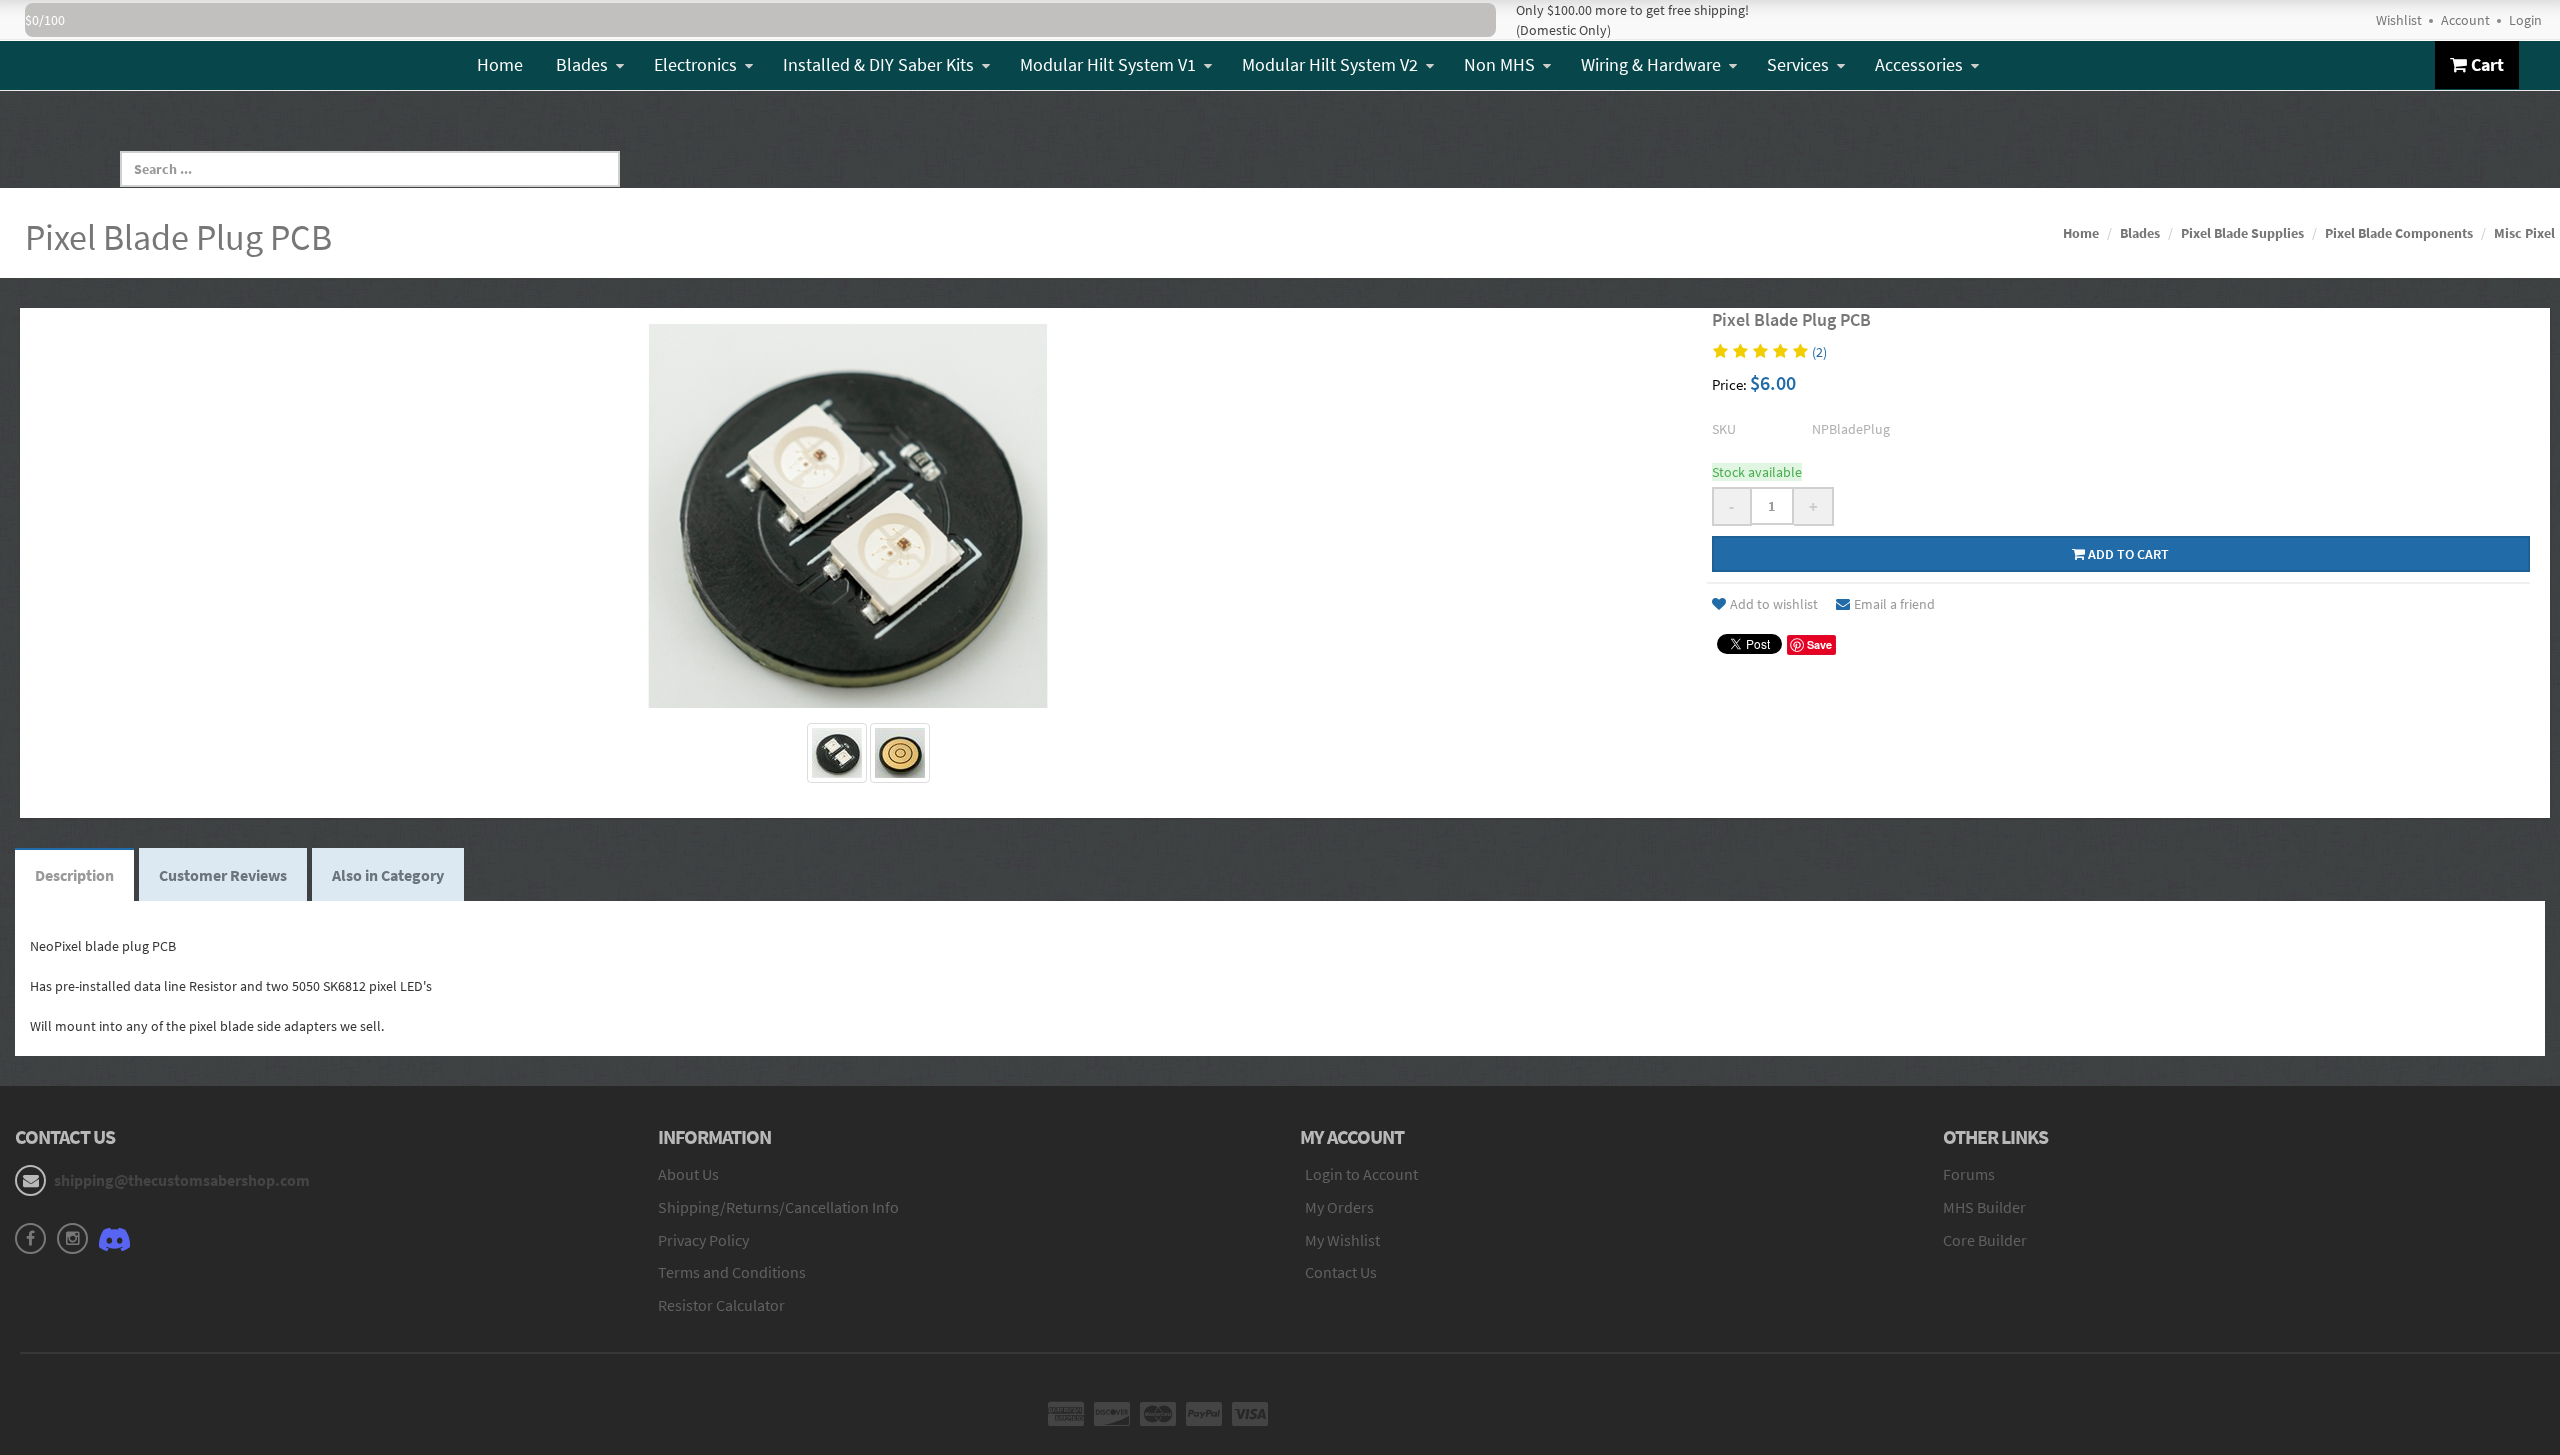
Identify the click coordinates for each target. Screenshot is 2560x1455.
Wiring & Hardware (1651, 64)
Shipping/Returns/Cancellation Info (778, 1207)
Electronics (695, 64)
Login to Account (1361, 1174)
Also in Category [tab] (388, 875)
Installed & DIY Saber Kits (878, 64)
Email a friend (1894, 604)
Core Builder (1985, 1240)
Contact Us (1341, 1272)
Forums (1969, 1174)
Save (1819, 644)
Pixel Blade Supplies (2242, 233)
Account (2465, 20)
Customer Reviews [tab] (223, 875)
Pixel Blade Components (2399, 233)
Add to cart (2127, 554)
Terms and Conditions (732, 1272)
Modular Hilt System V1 (1108, 64)
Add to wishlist (1774, 604)
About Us (688, 1174)
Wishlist (2399, 20)
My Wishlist (1342, 1240)
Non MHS (1499, 64)
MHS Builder (1984, 1207)
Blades (582, 64)
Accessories (1919, 64)
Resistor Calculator (721, 1305)
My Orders (1339, 1207)
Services (1798, 64)
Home (500, 64)
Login (2525, 20)
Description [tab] (74, 875)
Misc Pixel (2524, 233)
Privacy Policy (703, 1240)
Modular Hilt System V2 (1330, 64)
